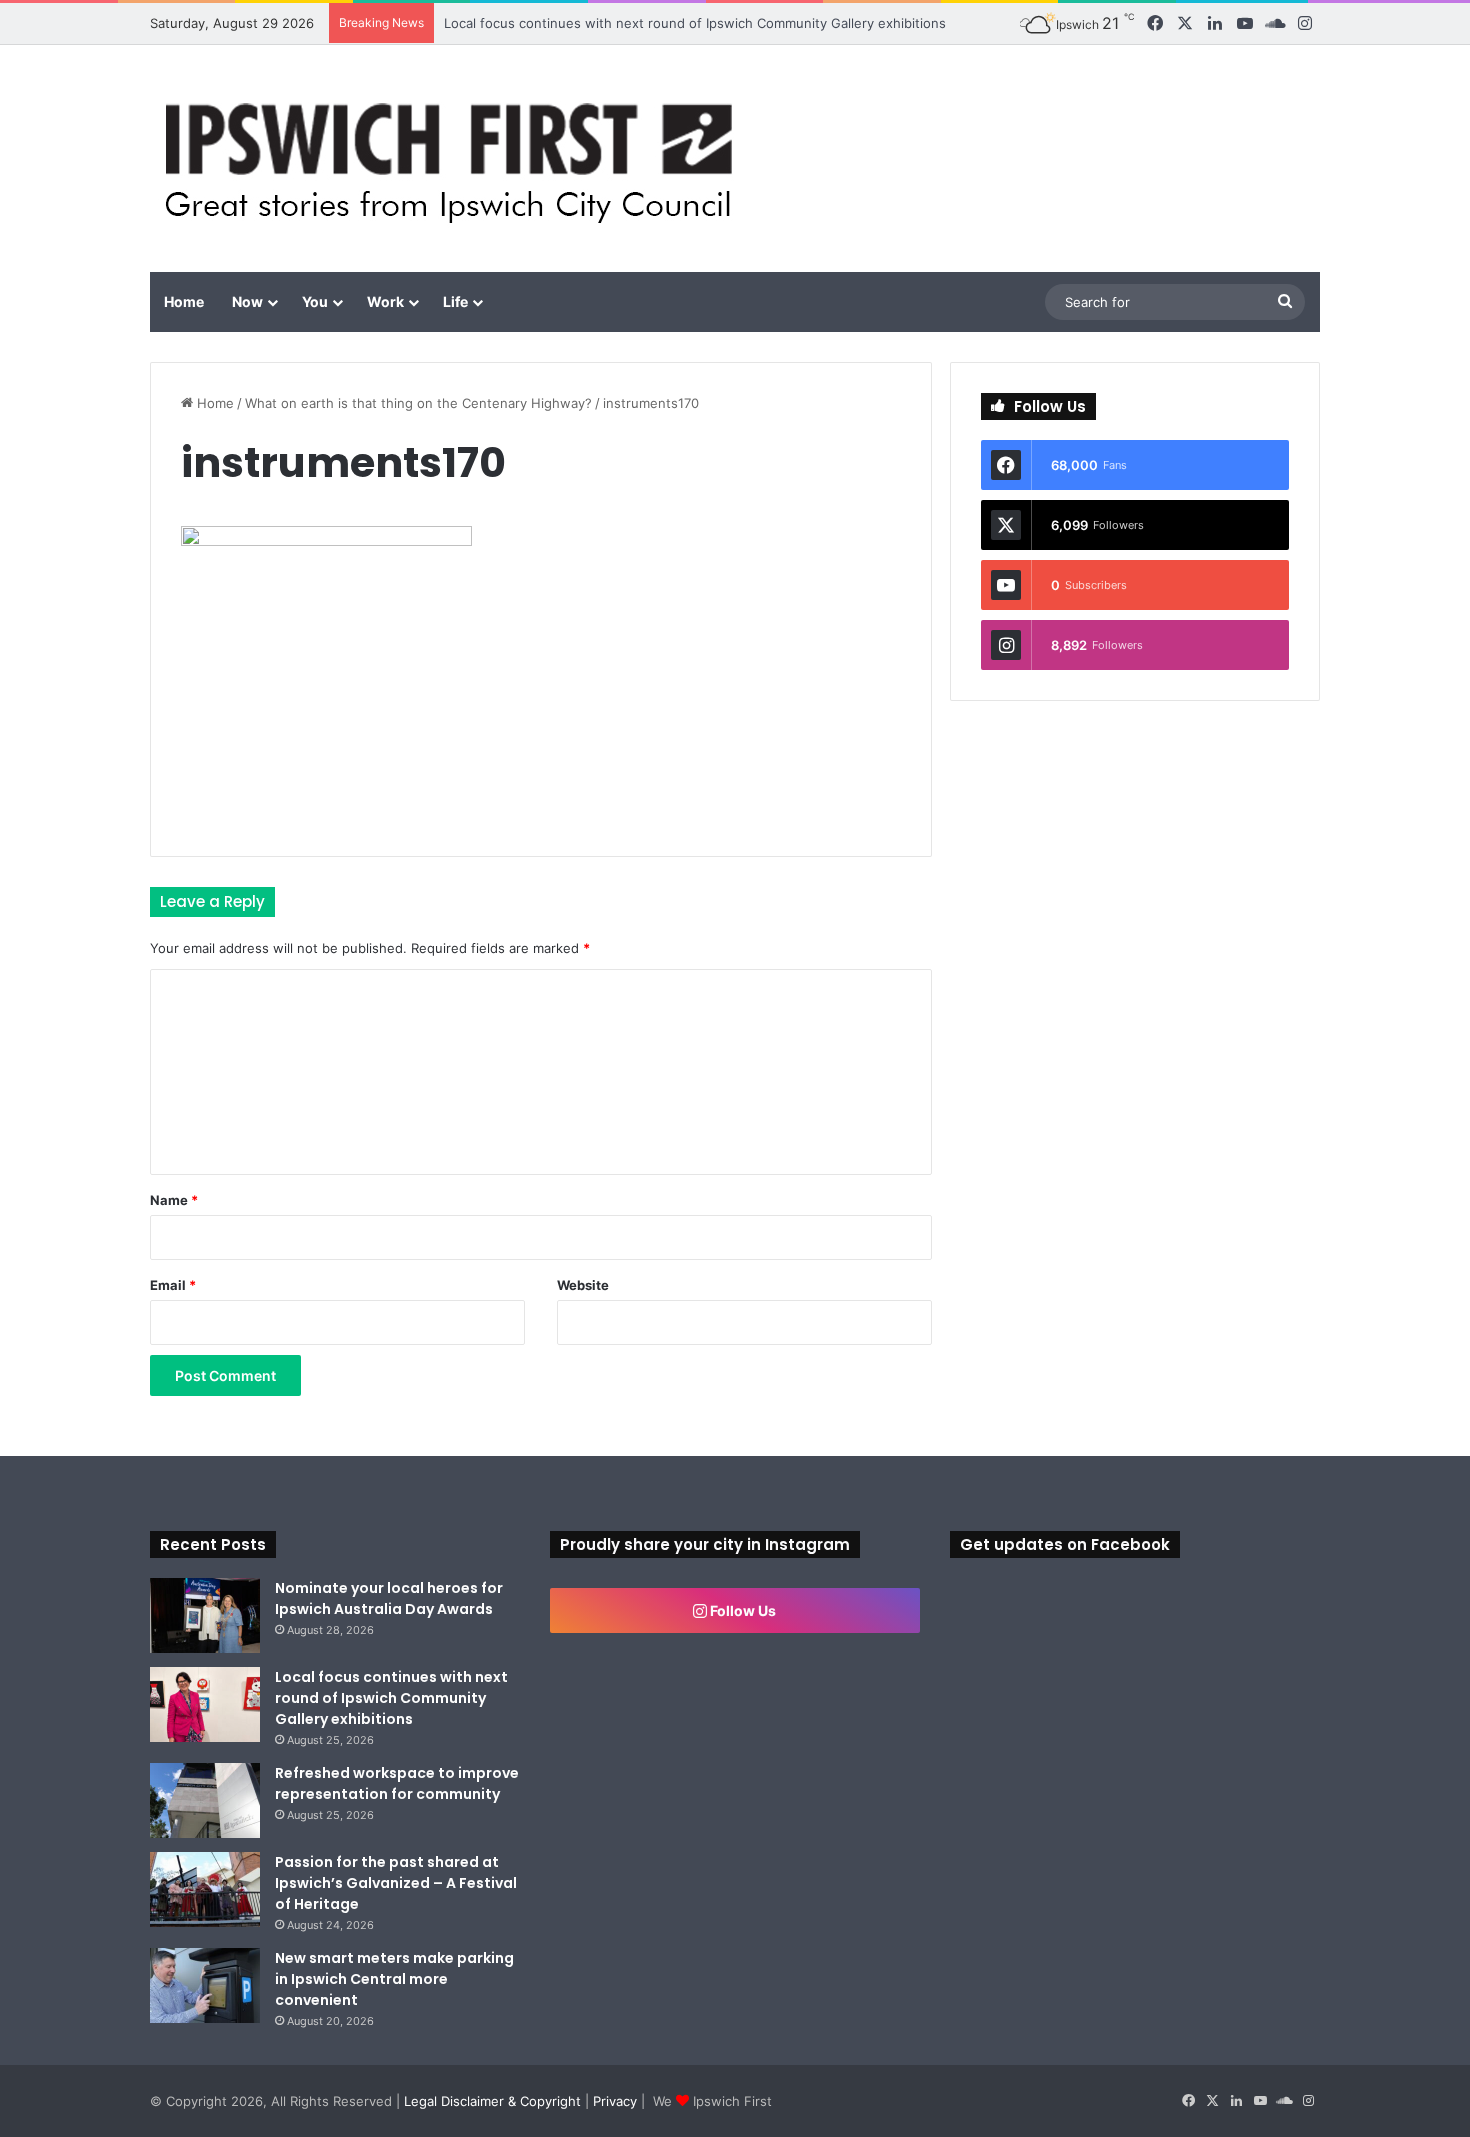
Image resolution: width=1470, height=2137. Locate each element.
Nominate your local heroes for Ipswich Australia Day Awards (389, 1598)
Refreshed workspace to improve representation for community (397, 1783)
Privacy (615, 2101)
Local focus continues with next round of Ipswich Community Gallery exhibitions (695, 23)
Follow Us (741, 1610)
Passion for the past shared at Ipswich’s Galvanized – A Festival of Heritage (396, 1883)
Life (455, 301)
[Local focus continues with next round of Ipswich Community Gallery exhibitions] (205, 1704)
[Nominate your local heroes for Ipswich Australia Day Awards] (205, 1615)
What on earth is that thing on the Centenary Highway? (418, 403)
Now (247, 301)
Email (173, 1285)
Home (184, 301)
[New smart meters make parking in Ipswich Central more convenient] (205, 1985)
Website (583, 1285)
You (315, 301)
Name (174, 1200)
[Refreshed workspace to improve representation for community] (205, 1800)
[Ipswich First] (454, 158)
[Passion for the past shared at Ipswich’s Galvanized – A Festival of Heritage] (205, 1889)
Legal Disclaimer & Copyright (492, 2101)
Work (385, 301)
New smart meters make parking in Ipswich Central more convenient (394, 1979)
